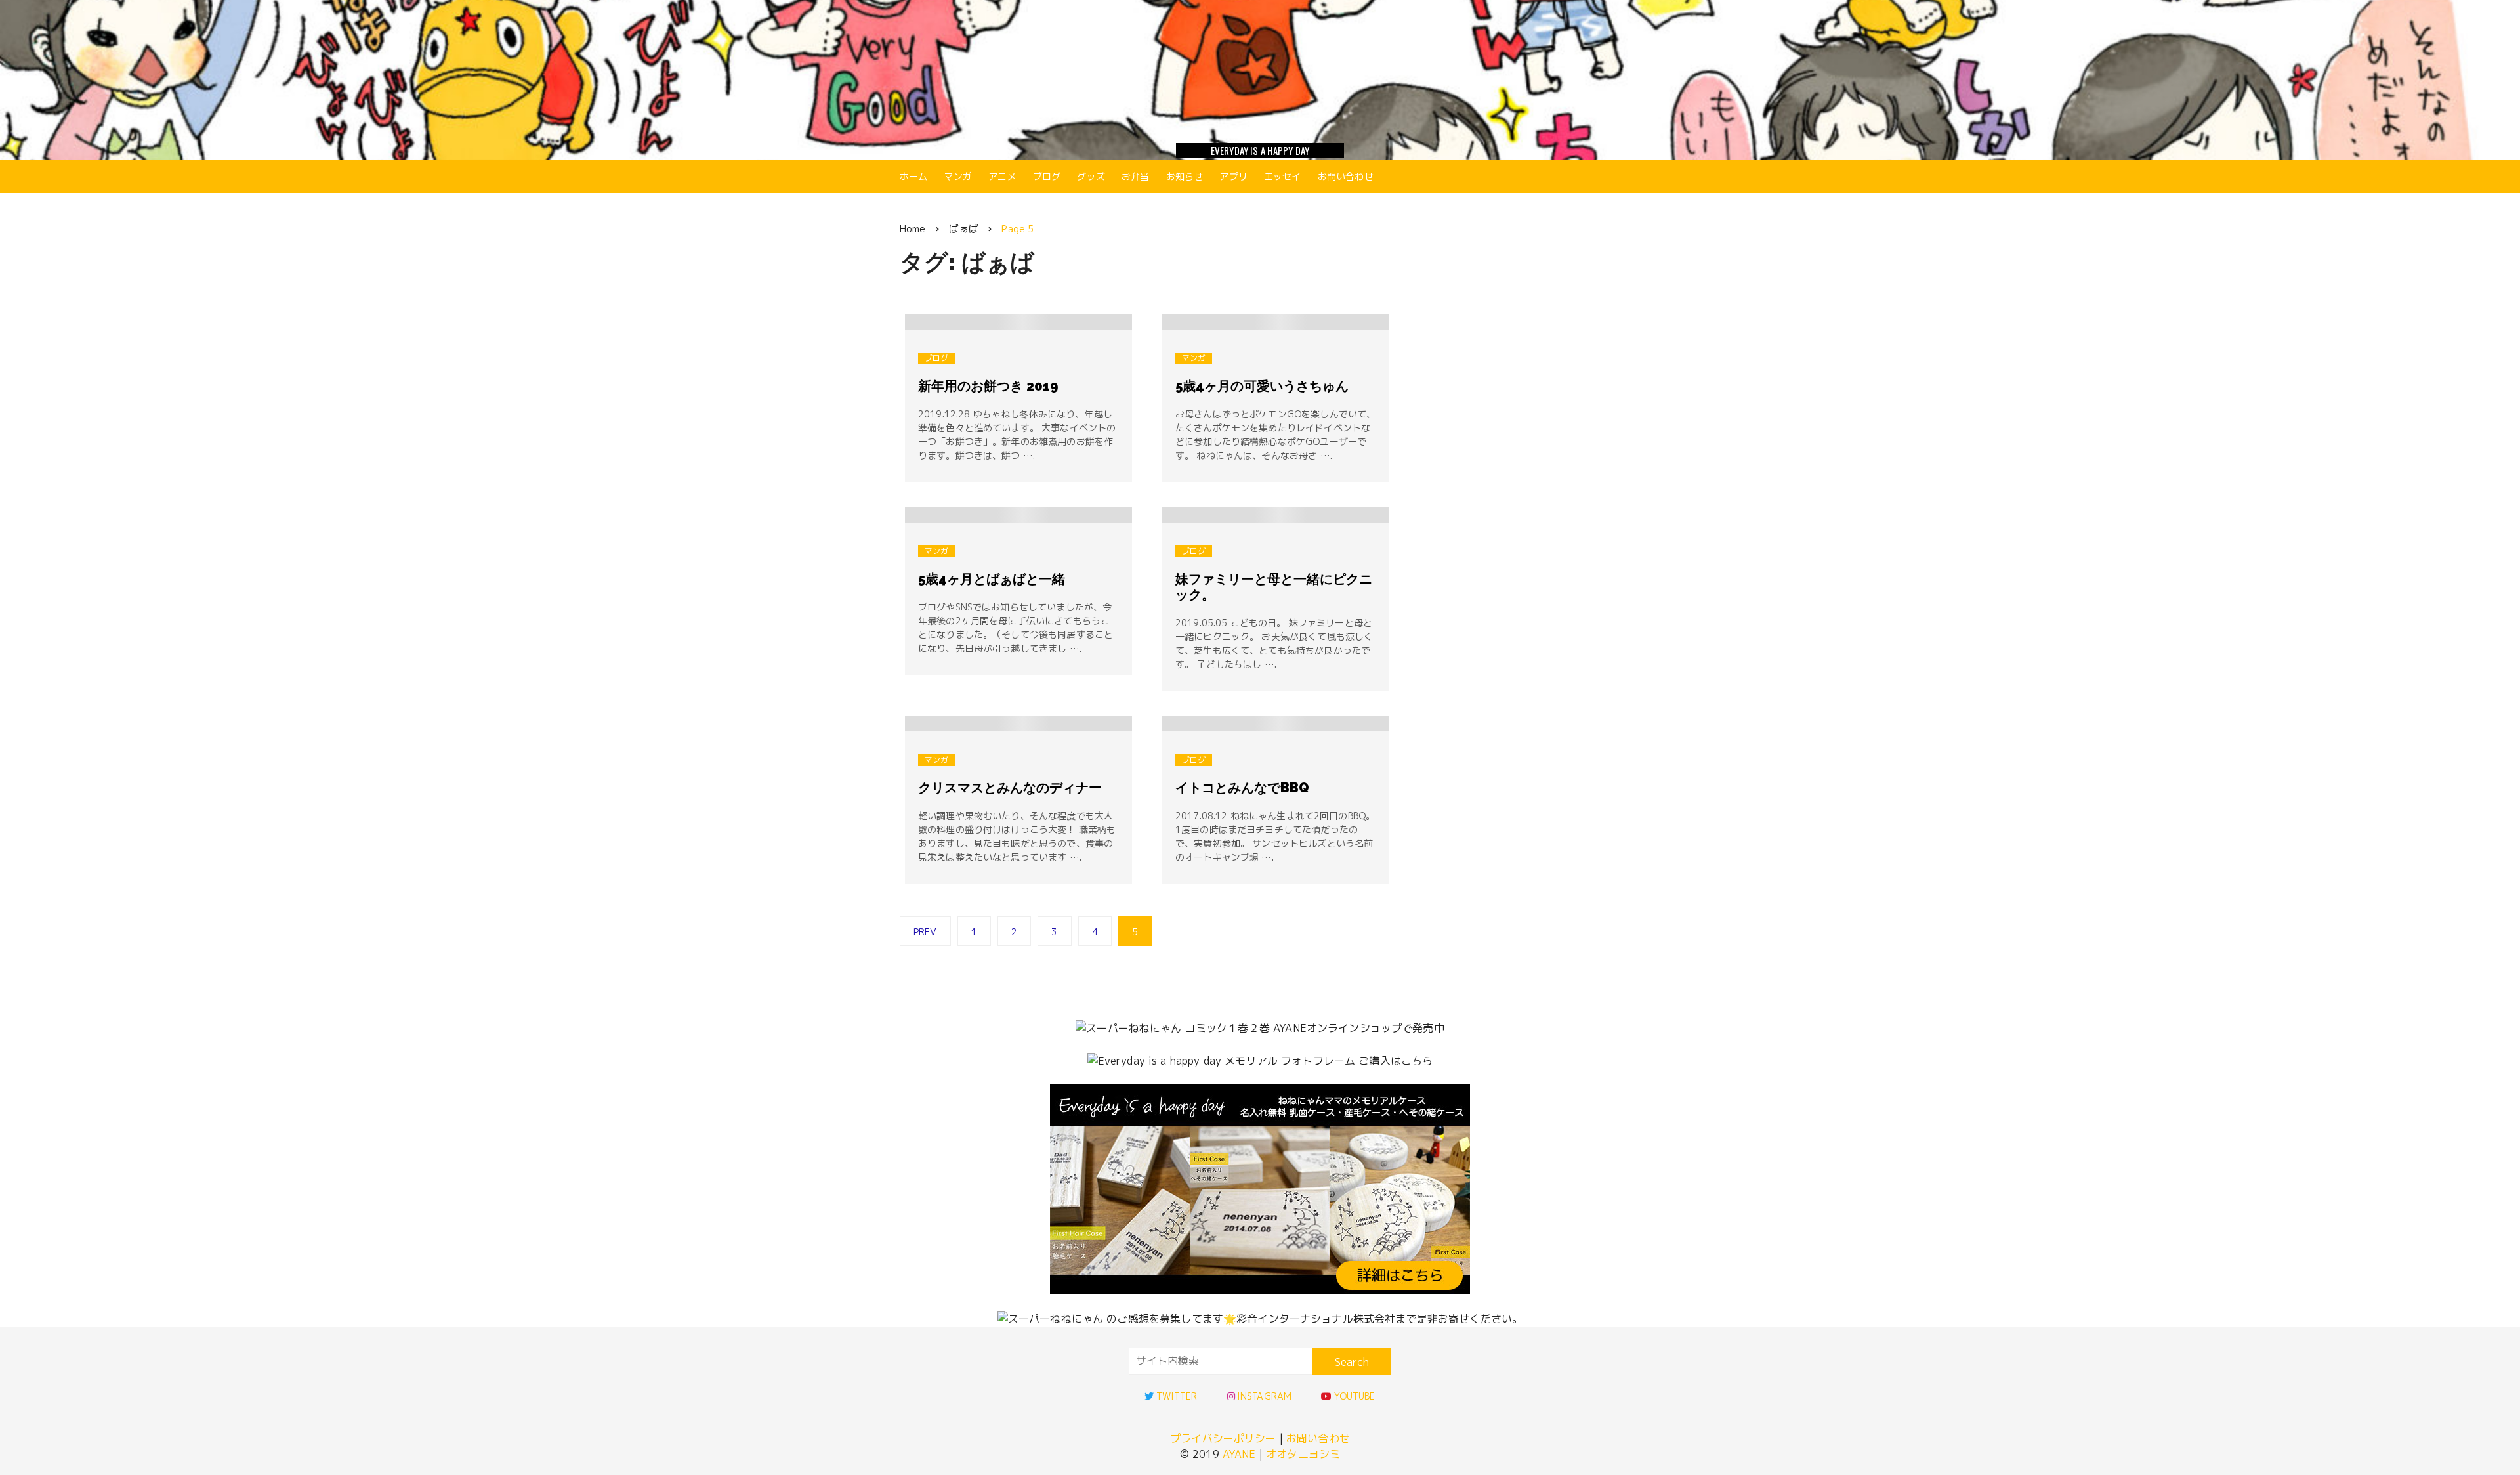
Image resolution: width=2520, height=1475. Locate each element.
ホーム (913, 176)
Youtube (1354, 1396)
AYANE (1239, 1454)
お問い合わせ (1346, 176)
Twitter (1177, 1396)
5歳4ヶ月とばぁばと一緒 (992, 579)
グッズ (1091, 176)
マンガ (958, 176)
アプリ (1233, 176)
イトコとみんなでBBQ (1242, 788)
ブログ (1047, 176)
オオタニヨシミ (1303, 1454)
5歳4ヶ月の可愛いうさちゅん (1262, 386)
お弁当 (1135, 176)
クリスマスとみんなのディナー (1010, 788)
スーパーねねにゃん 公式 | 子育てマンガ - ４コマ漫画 (1260, 77)
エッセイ (1283, 176)
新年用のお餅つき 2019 (988, 386)
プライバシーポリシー (1223, 1438)
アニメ (1002, 176)
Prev (925, 932)
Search (1352, 1362)
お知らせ (1185, 176)
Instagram (1264, 1396)
